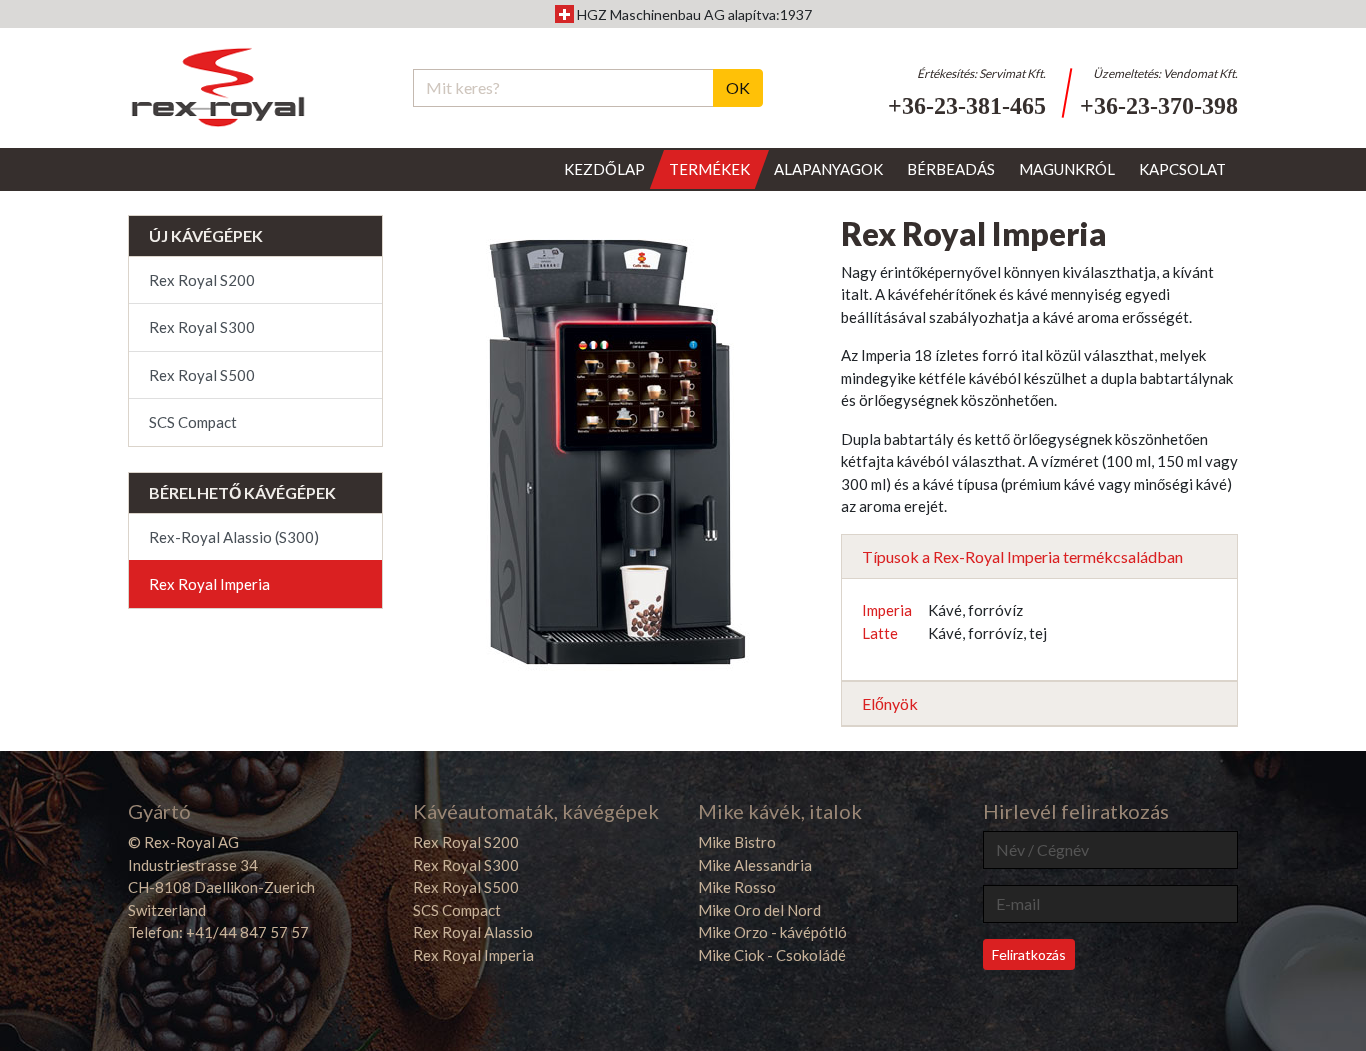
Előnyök (890, 703)
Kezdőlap (604, 169)
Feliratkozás (1029, 954)
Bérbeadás (951, 169)
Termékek (709, 169)
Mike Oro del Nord (759, 910)
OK (738, 87)
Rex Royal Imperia (209, 584)
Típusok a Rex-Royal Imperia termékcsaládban (1022, 556)
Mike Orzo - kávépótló (772, 932)
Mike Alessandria (755, 865)
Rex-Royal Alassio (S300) (234, 537)
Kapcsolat (1182, 169)
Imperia (887, 610)
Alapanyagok (828, 169)
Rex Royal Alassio (473, 932)
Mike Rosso (737, 887)
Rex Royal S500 (202, 375)
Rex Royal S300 (202, 327)
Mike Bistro (737, 842)
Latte (880, 633)
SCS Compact (193, 422)
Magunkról (1067, 169)
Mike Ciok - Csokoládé (772, 955)
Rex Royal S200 (202, 280)
